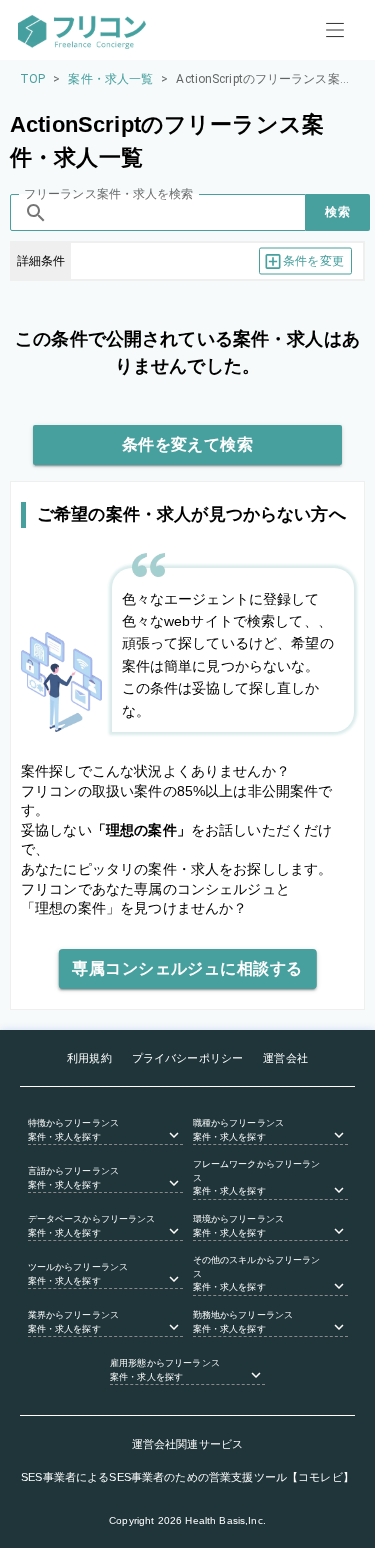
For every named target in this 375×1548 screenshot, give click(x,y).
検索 (337, 212)
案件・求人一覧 (110, 79)
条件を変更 (314, 261)
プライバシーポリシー (188, 1058)
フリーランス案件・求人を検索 (109, 194)
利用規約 (89, 1058)
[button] (105, 1131)
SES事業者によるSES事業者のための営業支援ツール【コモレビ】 (187, 1477)
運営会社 (285, 1058)
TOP (32, 79)
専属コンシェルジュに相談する (187, 968)
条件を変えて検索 (188, 444)
